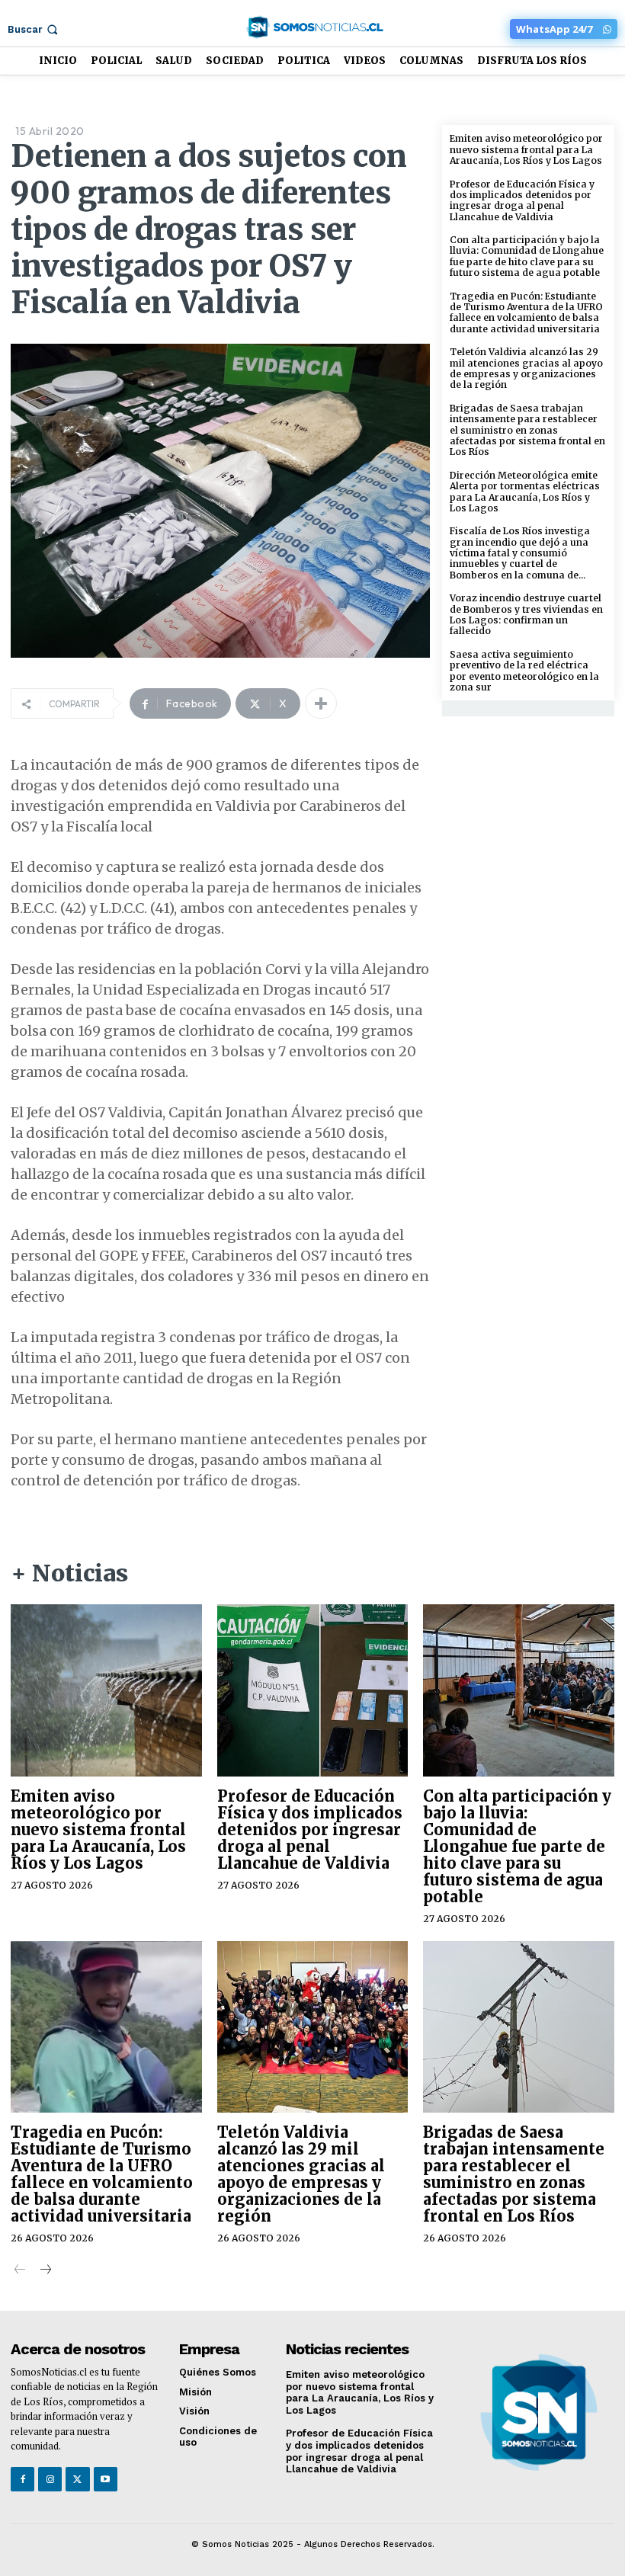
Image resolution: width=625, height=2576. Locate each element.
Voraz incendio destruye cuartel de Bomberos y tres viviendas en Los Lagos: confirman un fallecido (526, 614)
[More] (321, 703)
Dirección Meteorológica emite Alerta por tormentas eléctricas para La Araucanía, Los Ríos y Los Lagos (525, 492)
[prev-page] (20, 2271)
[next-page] (45, 2271)
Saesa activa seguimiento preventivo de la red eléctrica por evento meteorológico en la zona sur (524, 671)
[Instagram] (50, 2479)
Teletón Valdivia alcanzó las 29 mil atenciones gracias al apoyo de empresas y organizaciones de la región (526, 368)
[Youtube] (106, 2479)
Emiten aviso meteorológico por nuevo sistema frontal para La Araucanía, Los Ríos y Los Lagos (526, 149)
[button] (34, 29)
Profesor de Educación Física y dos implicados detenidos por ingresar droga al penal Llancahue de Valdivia (522, 200)
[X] (77, 2479)
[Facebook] (22, 2479)
